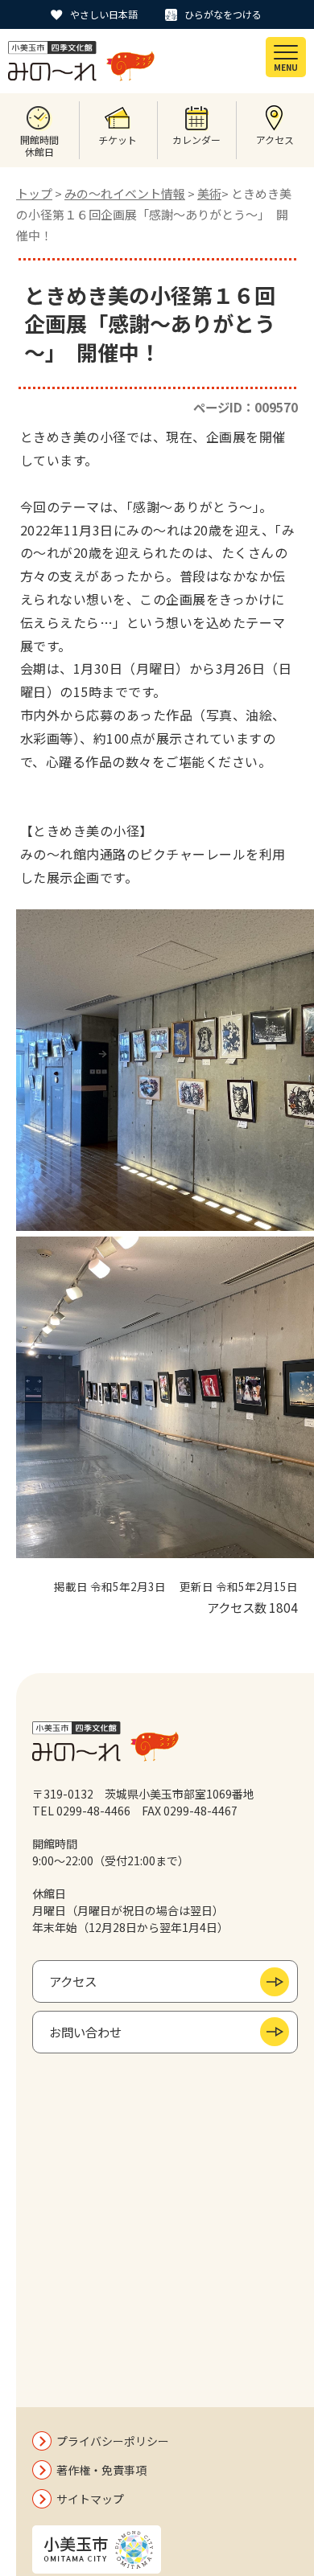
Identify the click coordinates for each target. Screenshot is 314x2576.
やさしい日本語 (104, 14)
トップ (34, 193)
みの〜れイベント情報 (125, 193)
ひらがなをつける (223, 14)
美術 (209, 193)
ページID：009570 (246, 407)
